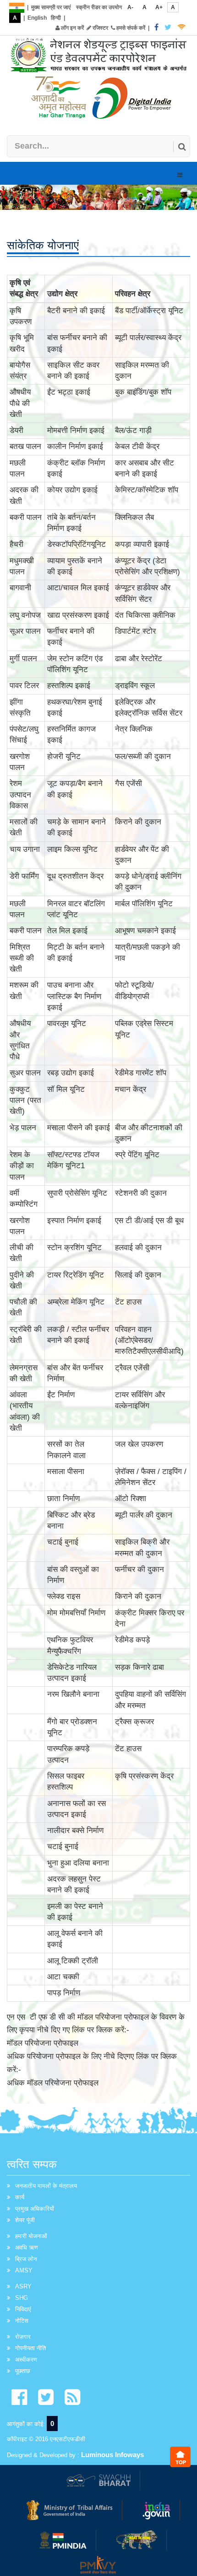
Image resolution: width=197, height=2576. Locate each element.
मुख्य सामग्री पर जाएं (51, 7)
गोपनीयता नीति (30, 2348)
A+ (159, 7)
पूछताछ (22, 2371)
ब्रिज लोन (26, 2259)
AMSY (24, 2270)
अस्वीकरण (26, 2360)
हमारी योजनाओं (31, 2236)
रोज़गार (23, 2337)
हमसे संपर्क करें (130, 28)
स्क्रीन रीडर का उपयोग (99, 7)
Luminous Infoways (112, 2455)
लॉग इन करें (72, 28)
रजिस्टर (100, 28)
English (37, 18)
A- (130, 7)
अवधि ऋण (27, 2247)
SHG (22, 2298)
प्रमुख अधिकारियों (35, 2209)
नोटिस (22, 2321)
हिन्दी (56, 18)
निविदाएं (23, 2309)
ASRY (23, 2286)
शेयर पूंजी (25, 2220)
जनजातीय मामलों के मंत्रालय (46, 2186)
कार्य (20, 2197)
